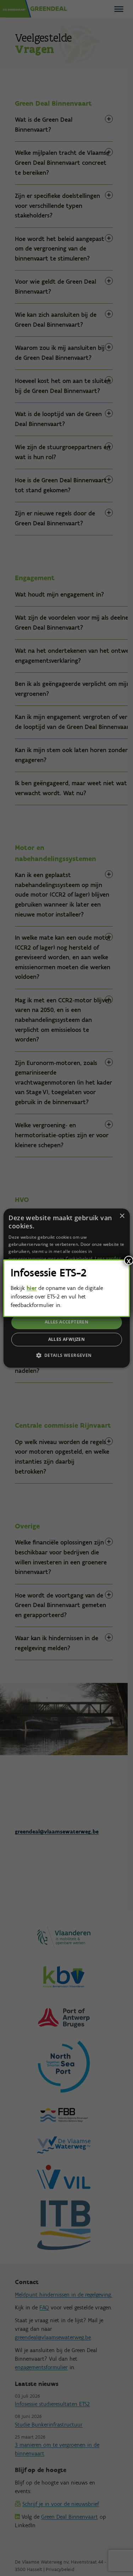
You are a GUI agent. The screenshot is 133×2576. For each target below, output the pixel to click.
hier (32, 1288)
